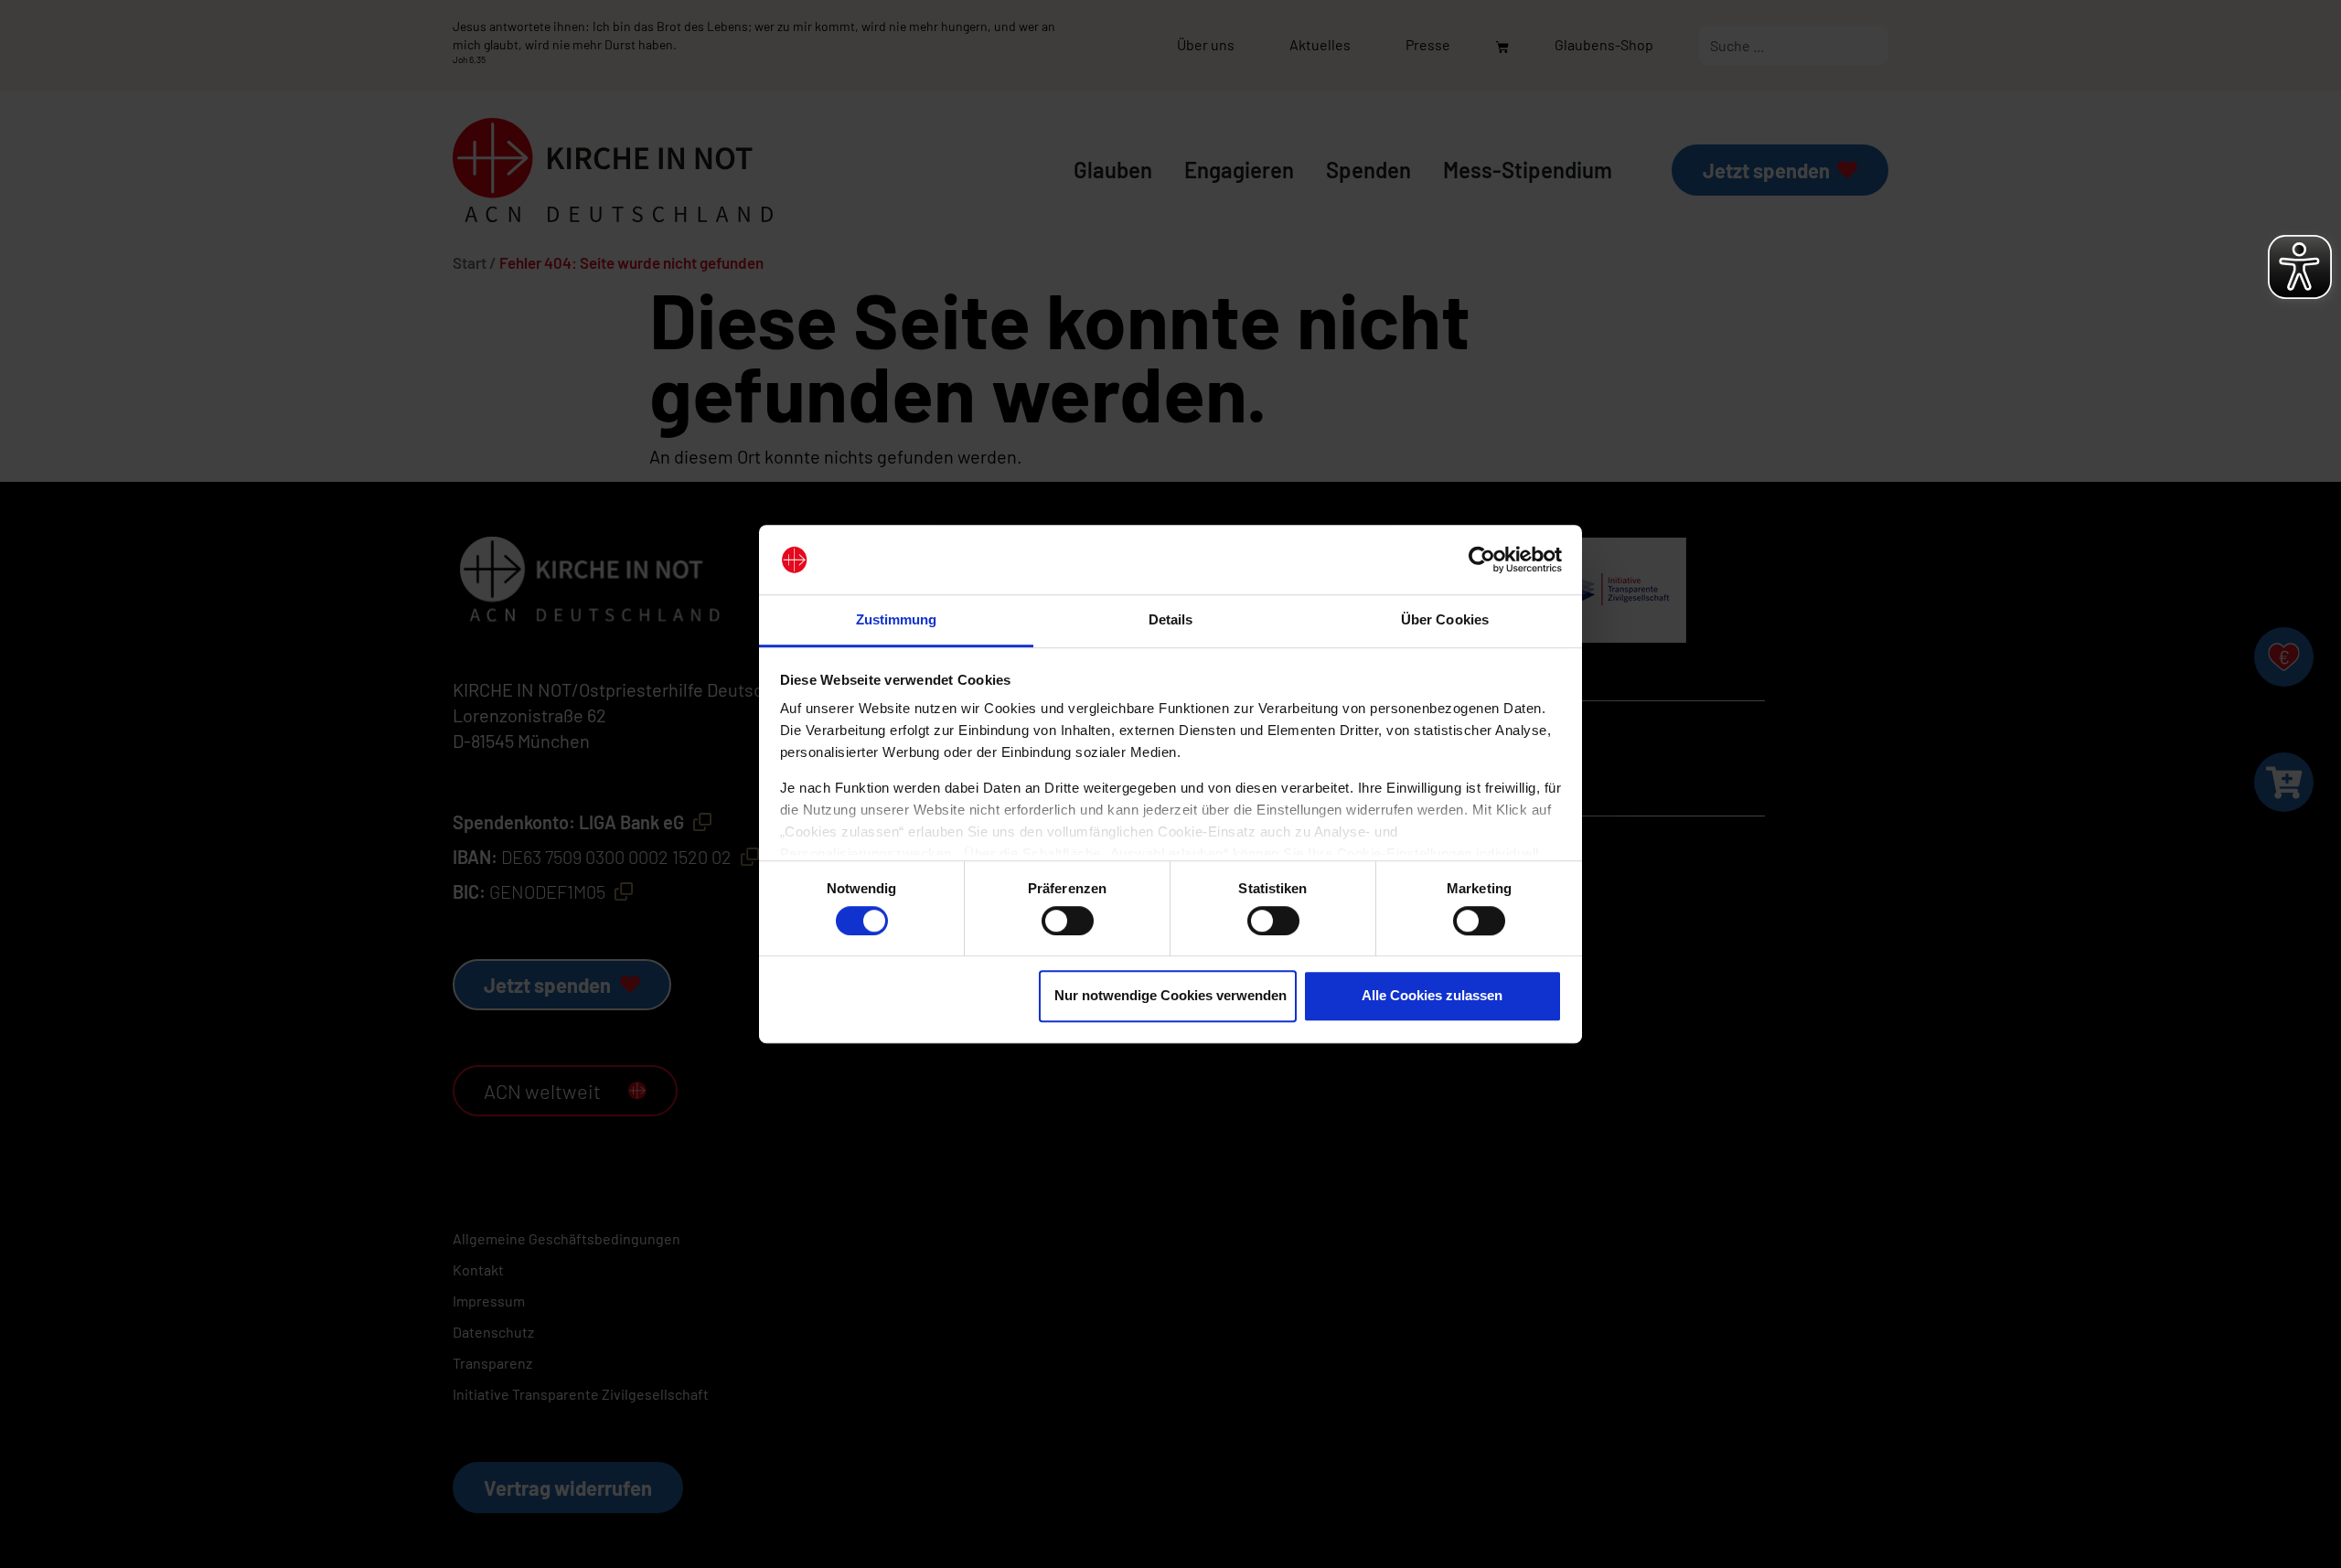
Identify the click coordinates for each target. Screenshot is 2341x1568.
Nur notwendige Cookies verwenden (1170, 995)
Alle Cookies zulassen (1432, 995)
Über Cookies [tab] (1445, 620)
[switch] (1068, 921)
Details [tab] (1171, 620)
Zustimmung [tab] (897, 620)
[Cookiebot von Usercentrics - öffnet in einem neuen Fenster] (1482, 560)
